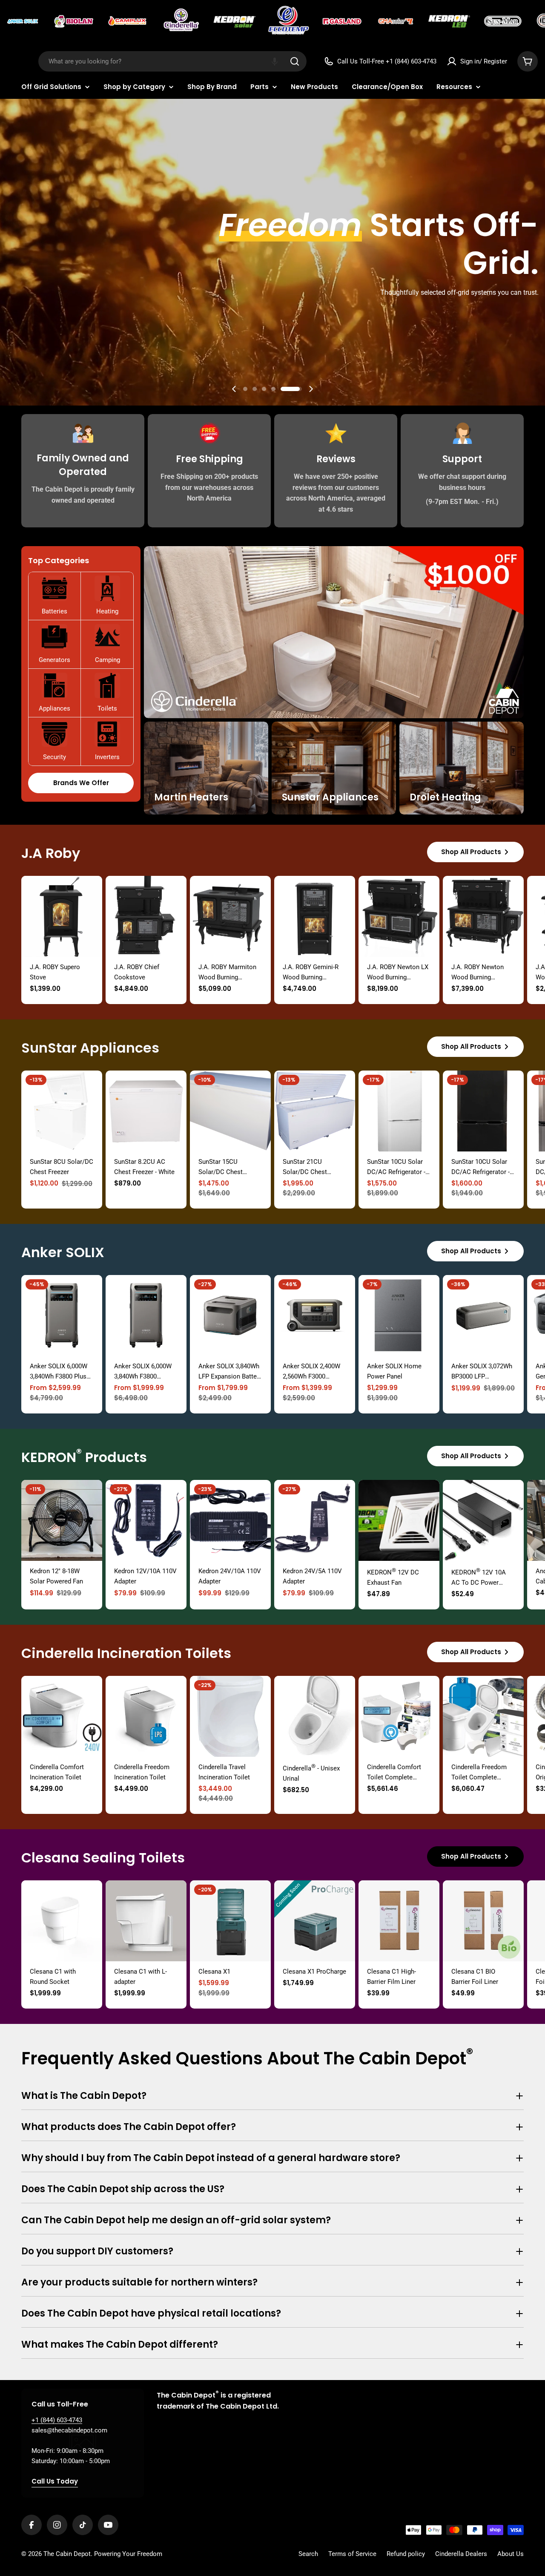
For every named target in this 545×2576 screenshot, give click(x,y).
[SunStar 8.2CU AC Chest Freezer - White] (146, 1111)
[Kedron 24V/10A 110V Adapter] (230, 1520)
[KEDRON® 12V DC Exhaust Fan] (399, 1520)
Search (308, 2554)
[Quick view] (90, 895)
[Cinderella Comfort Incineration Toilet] (62, 1716)
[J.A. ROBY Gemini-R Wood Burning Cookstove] (315, 916)
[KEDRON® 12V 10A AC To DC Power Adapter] (483, 1520)
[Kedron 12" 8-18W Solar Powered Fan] (62, 1520)
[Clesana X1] (230, 1921)
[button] (275, 61)
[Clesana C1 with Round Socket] (62, 1921)
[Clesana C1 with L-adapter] (146, 1921)
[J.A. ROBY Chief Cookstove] (146, 916)
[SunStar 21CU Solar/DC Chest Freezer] (315, 1111)
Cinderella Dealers (461, 2554)
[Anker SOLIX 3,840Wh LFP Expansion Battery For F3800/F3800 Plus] (230, 1315)
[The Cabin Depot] (23, 21)
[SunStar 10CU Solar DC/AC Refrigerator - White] (399, 1111)
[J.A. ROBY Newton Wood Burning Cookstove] (483, 916)
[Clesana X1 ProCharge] (315, 1921)
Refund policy (406, 2554)
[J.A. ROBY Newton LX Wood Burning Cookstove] (399, 916)
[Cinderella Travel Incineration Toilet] (230, 1716)
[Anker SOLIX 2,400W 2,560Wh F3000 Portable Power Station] (315, 1315)
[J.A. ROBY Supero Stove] (62, 916)
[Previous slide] (234, 389)
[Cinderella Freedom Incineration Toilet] (146, 1716)
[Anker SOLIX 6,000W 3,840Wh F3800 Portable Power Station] (146, 1315)
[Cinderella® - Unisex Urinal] (315, 1716)
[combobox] (172, 61)
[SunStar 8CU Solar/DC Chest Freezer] (62, 1111)
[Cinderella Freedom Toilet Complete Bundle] (483, 1716)
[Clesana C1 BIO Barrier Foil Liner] (483, 1921)
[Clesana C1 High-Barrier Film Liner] (399, 1921)
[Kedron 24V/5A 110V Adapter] (315, 1520)
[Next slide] (311, 389)
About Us (511, 2554)
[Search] (295, 61)
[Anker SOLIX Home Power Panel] (399, 1315)
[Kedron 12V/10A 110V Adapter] (146, 1520)
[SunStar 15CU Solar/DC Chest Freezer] (230, 1111)
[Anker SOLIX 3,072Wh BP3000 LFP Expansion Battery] (483, 1315)
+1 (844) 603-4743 (57, 2420)
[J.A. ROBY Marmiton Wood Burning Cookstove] (230, 916)
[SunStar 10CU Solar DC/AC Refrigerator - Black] (483, 1111)
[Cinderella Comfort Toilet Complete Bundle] (399, 1716)
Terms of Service (352, 2554)
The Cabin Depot (67, 2554)
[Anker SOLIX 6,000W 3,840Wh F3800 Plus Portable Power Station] (62, 1315)
